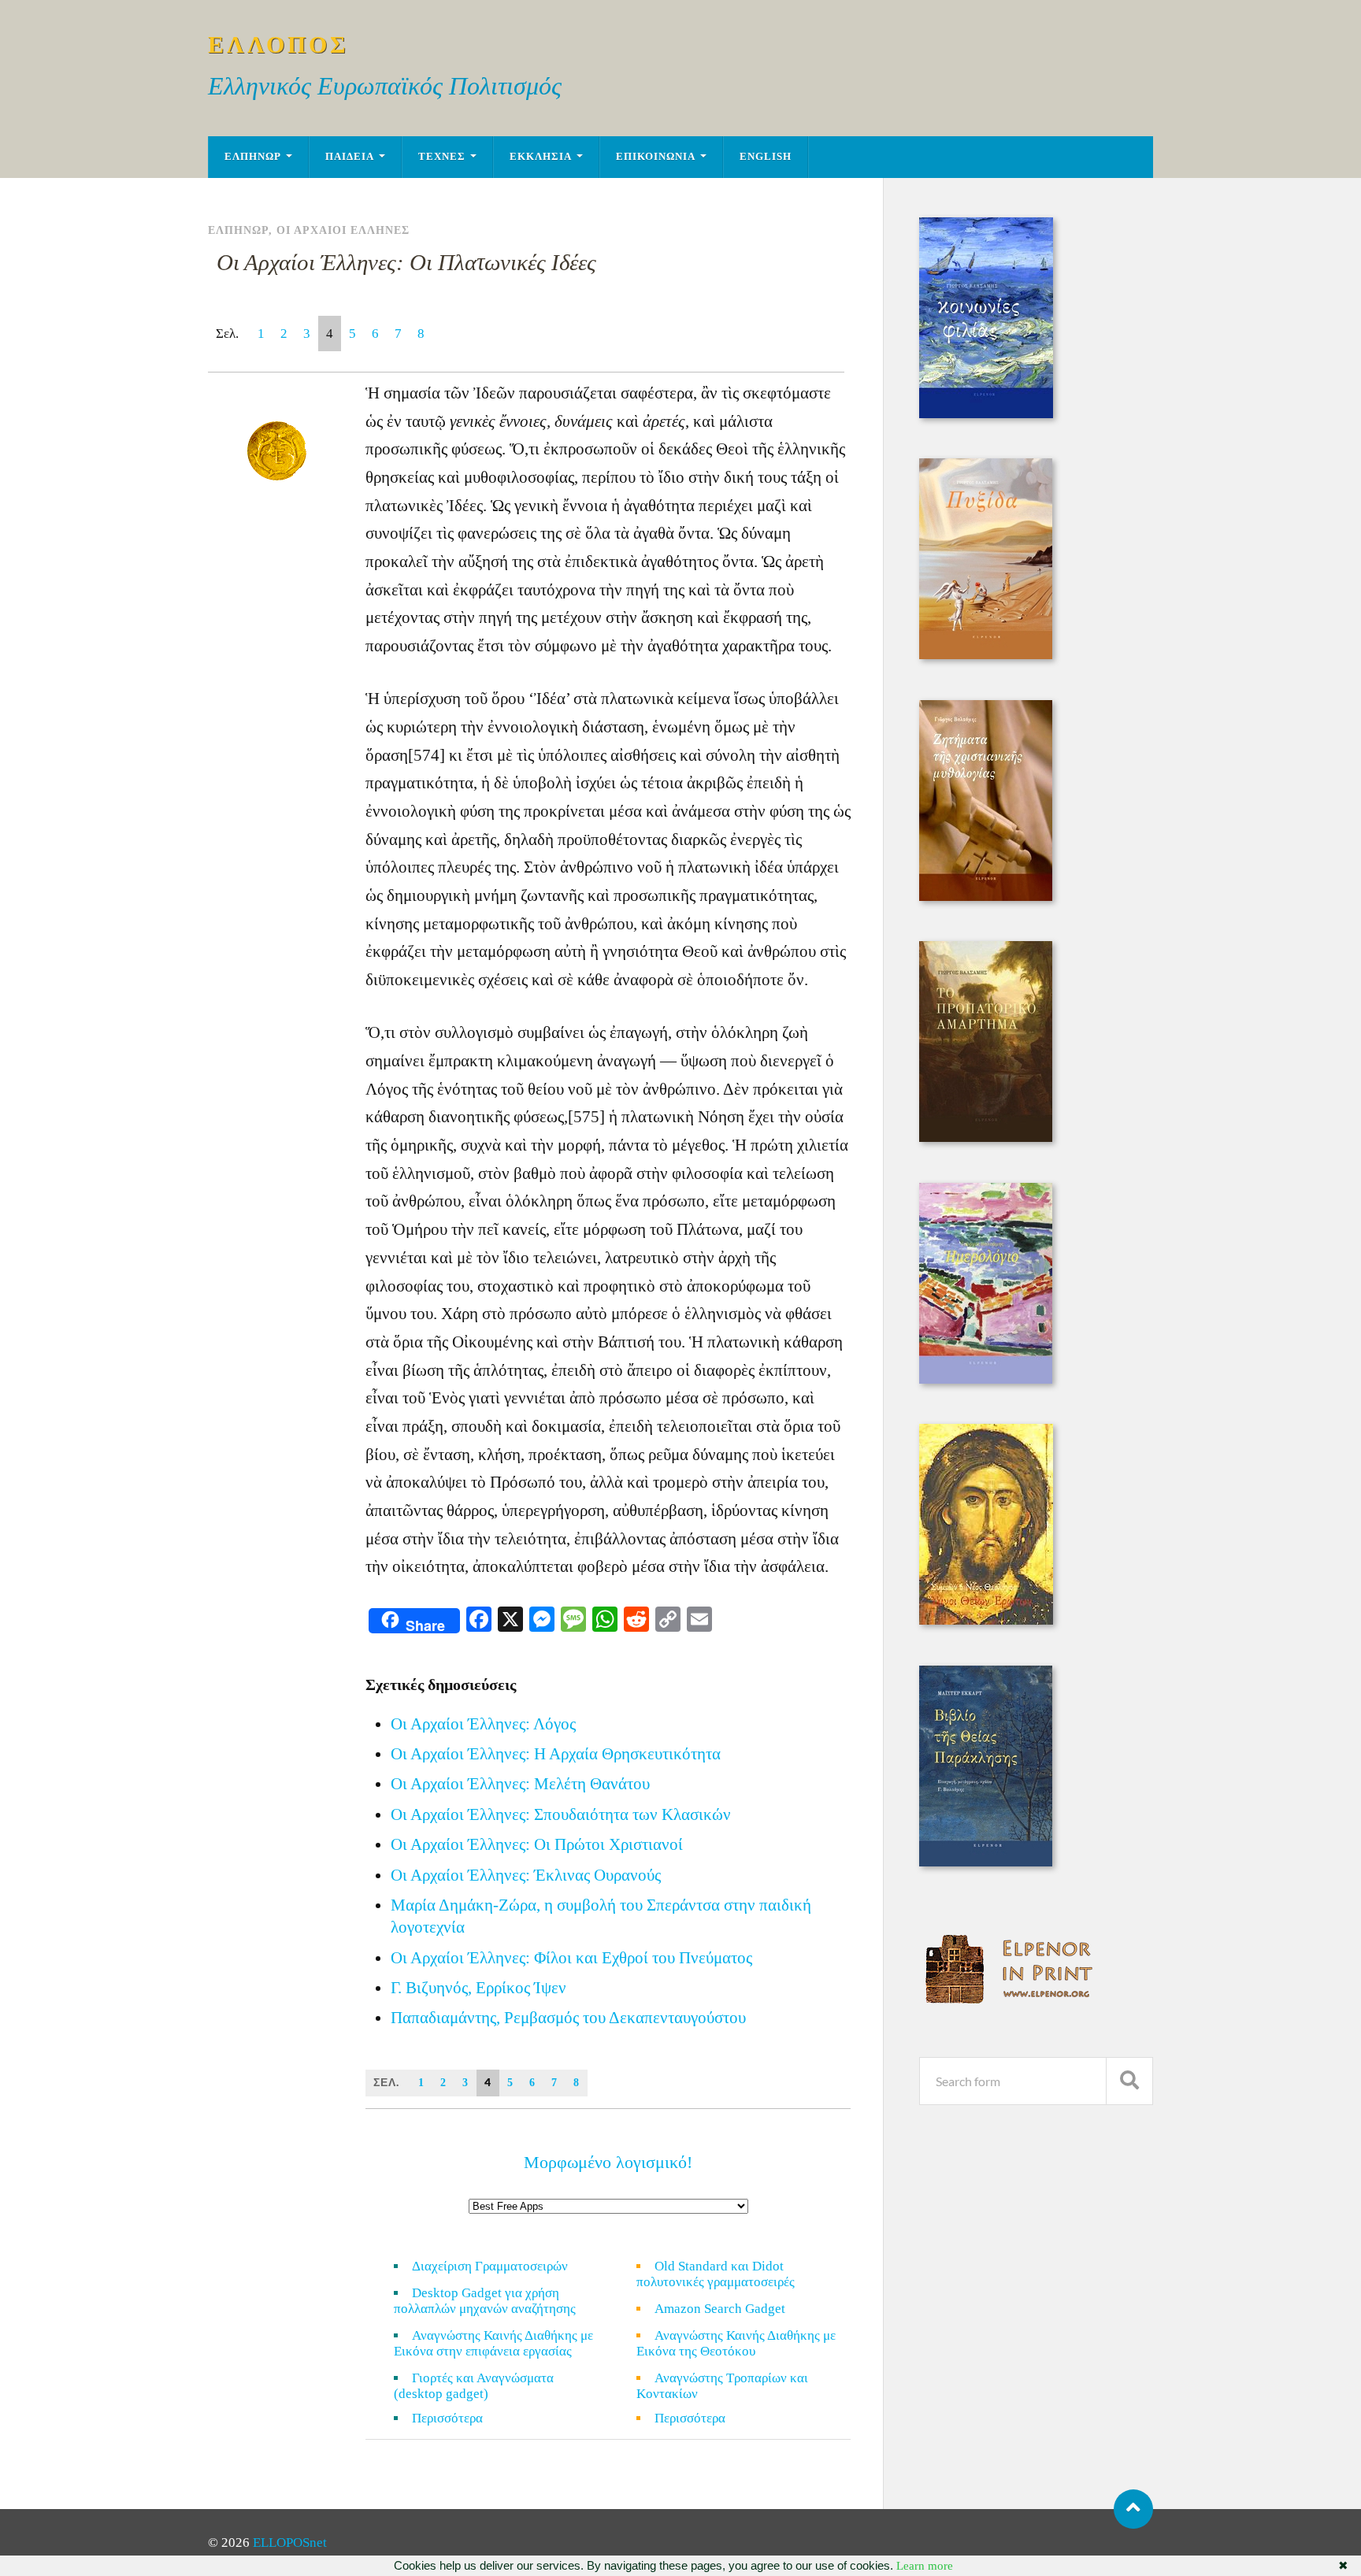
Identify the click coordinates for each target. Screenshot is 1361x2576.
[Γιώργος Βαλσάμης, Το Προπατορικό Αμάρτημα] (986, 1138)
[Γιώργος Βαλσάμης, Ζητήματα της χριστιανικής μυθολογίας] (986, 897)
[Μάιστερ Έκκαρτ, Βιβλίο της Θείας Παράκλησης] (986, 1862)
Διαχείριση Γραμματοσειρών (490, 2266)
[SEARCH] (1129, 2081)
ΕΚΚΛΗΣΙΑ (541, 157)
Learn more (925, 2566)
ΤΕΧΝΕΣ (442, 157)
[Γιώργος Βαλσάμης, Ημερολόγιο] (986, 1379)
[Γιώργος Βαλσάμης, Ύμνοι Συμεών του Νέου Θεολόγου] (986, 1620)
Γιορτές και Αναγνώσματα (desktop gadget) (474, 2386)
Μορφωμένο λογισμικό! (608, 2162)
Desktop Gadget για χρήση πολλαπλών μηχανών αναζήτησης (485, 2301)
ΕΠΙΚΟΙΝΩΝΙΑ (656, 157)
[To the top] (1133, 2509)
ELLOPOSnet (290, 2543)
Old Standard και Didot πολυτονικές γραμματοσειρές (716, 2274)
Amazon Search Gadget (720, 2309)
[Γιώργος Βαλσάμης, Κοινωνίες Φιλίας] (986, 414)
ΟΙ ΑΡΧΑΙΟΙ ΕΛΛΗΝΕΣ (343, 230)
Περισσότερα (457, 2418)
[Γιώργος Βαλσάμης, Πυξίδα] (986, 655)
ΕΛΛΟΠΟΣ (278, 44)
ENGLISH (766, 157)
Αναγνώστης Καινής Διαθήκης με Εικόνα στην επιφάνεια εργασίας (493, 2343)
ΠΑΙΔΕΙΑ (350, 157)
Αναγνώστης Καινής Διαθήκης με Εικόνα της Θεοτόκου (736, 2343)
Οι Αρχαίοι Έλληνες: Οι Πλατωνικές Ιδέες (406, 262)
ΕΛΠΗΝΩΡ (253, 157)
